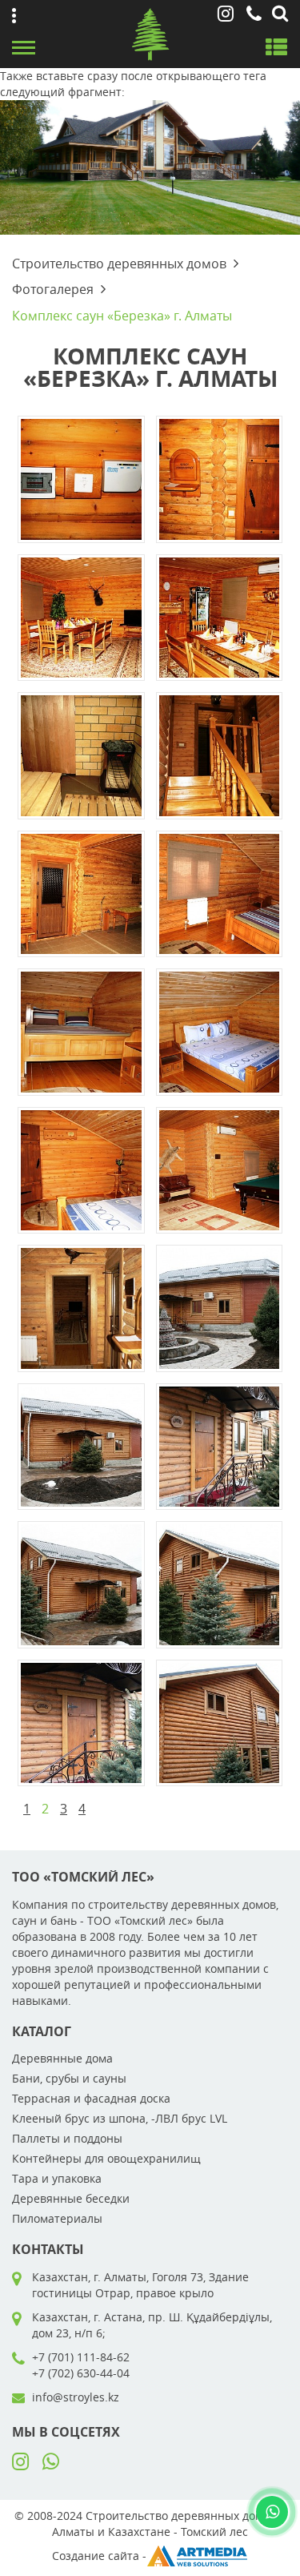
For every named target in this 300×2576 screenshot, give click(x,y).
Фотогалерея (53, 289)
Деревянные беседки (71, 2198)
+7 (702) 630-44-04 (81, 2373)
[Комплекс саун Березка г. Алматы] (81, 478)
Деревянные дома (62, 2058)
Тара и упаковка (57, 2178)
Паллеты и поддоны (67, 2138)
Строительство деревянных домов (119, 264)
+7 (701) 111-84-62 (81, 2357)
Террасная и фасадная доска (91, 2098)
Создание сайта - (99, 2556)
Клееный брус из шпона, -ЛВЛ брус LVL (120, 2118)
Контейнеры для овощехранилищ (106, 2158)
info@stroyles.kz (76, 2397)
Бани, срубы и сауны (69, 2078)
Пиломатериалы (57, 2218)
